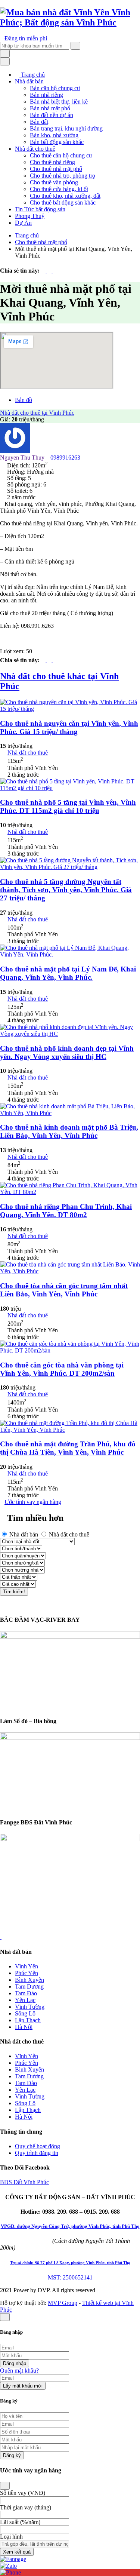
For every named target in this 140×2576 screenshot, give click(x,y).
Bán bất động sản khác (57, 142)
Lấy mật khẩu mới (23, 2386)
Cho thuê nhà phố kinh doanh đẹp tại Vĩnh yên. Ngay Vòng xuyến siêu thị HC (67, 1052)
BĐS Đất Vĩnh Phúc (24, 2182)
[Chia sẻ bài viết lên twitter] (50, 271)
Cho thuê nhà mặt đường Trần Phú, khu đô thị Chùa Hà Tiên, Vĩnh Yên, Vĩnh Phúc (68, 1448)
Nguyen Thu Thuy (23, 458)
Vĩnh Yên (27, 1966)
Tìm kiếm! (14, 1592)
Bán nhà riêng (46, 95)
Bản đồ (24, 400)
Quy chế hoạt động (38, 2146)
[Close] (5, 2486)
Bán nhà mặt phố (50, 108)
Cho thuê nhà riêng (52, 162)
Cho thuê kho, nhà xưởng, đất (65, 196)
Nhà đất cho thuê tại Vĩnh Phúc (37, 413)
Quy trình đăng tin (37, 2153)
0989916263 (65, 458)
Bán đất (39, 122)
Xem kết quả (17, 2552)
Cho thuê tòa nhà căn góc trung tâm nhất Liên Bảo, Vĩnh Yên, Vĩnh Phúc (64, 1290)
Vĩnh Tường (30, 2007)
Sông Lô (25, 2013)
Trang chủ (32, 75)
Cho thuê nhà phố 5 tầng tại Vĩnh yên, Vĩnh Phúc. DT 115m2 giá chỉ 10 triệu (68, 806)
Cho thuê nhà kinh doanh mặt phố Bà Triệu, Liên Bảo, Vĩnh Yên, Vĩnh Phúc (69, 1131)
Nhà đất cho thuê (35, 149)
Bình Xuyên (29, 1980)
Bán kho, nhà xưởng (54, 135)
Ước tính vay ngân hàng (33, 1502)
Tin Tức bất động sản (40, 209)
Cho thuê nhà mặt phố (56, 169)
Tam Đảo (26, 1993)
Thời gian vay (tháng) (26, 2507)
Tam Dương (29, 1987)
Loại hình (11, 2537)
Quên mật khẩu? (19, 2371)
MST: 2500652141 (70, 2277)
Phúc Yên (27, 1973)
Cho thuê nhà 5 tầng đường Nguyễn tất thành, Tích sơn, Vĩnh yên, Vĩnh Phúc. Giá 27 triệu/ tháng (66, 890)
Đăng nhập (15, 2363)
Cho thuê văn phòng (54, 182)
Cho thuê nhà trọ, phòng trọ (63, 176)
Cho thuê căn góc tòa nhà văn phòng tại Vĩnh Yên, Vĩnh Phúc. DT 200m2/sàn (62, 1369)
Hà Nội (24, 2027)
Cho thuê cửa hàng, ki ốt (59, 189)
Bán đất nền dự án (52, 115)
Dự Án (23, 223)
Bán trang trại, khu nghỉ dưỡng (66, 128)
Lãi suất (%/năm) (20, 2522)
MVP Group (63, 2303)
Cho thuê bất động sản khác (63, 202)
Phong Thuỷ (30, 216)
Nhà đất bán (29, 81)
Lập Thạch (28, 2020)
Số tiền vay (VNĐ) (23, 2493)
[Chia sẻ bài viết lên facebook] (44, 271)
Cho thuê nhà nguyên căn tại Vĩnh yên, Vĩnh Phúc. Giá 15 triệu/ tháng (69, 727)
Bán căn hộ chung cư (55, 88)
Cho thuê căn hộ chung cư (61, 155)
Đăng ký (12, 2455)
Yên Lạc (25, 2000)
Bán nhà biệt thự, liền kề (59, 102)
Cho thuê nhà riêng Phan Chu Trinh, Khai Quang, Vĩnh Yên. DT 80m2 (66, 1211)
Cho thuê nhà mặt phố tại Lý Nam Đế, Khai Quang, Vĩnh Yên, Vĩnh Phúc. (68, 973)
